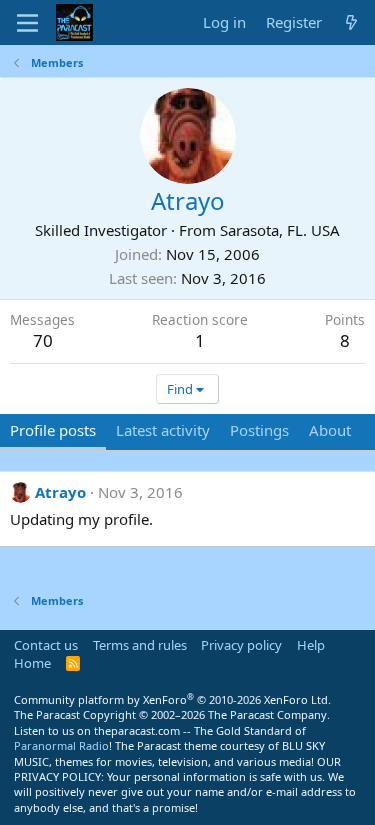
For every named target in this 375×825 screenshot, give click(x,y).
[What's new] (351, 22)
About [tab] (330, 430)
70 (43, 340)
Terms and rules (140, 645)
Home (32, 663)
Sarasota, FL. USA (280, 230)
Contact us (46, 645)
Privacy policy (241, 645)
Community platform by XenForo (172, 699)
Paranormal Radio (61, 745)
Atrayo (60, 492)
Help (311, 645)
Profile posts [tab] (53, 430)
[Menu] (27, 23)
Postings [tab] (259, 430)
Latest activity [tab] (163, 430)
